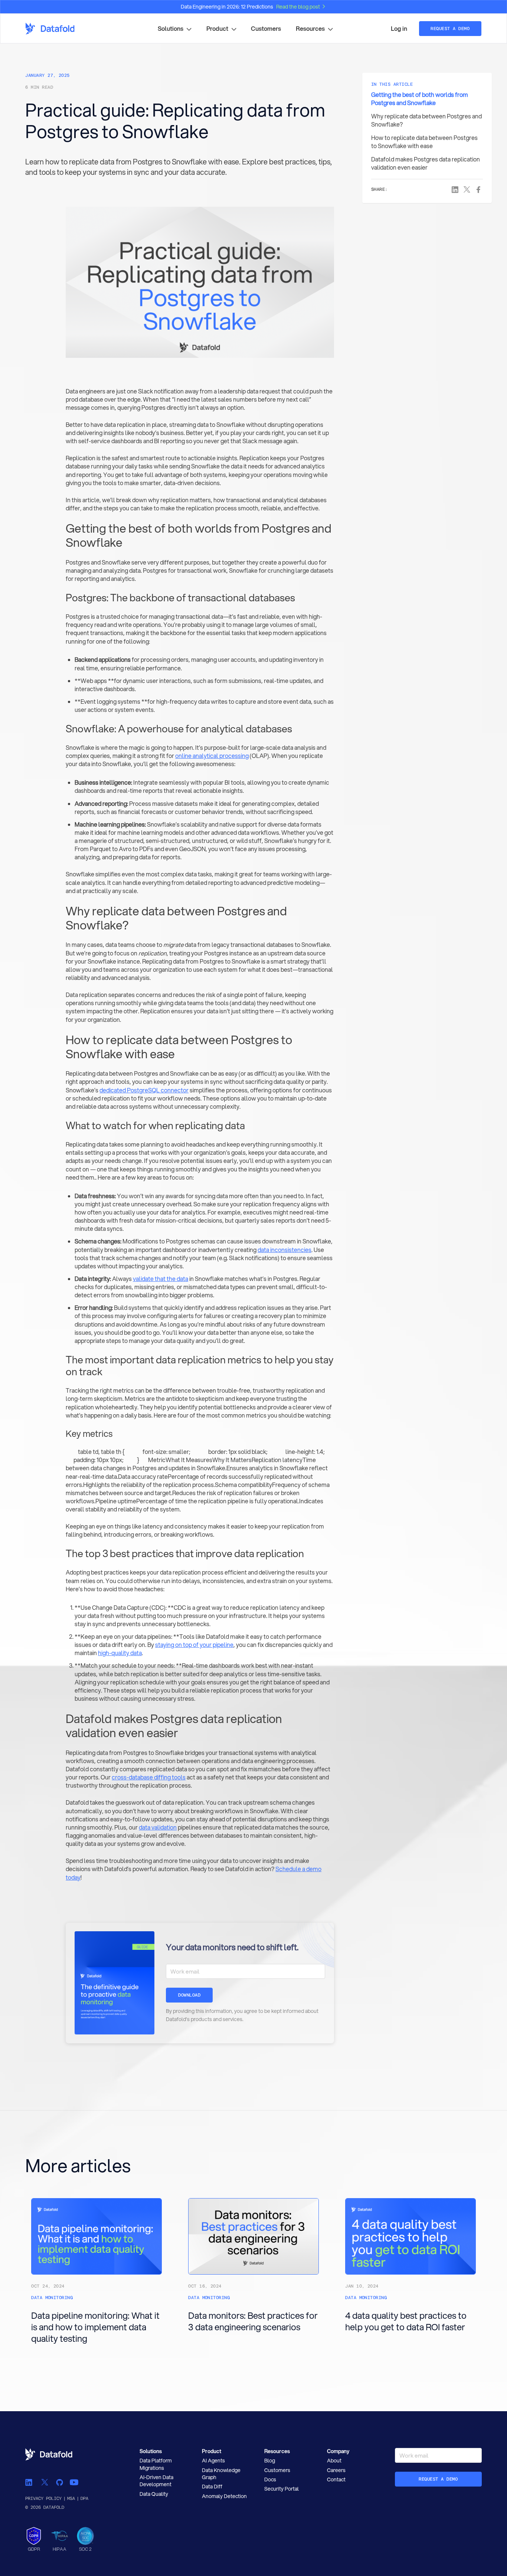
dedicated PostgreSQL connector (144, 1090)
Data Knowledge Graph (221, 2474)
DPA (84, 2498)
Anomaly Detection (224, 2496)
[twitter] (45, 2482)
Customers (266, 29)
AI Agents (213, 2461)
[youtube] (74, 2482)
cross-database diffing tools (149, 1777)
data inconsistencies (284, 1250)
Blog (270, 2461)
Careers (336, 2470)
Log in (399, 29)
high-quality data (120, 1653)
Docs (270, 2479)
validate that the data (161, 1279)
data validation (158, 1827)
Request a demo (438, 2479)
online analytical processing (212, 756)
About (334, 2461)
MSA (71, 2498)
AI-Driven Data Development (156, 2481)
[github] (59, 2482)
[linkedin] (30, 2482)
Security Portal (282, 2489)
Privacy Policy (43, 2498)
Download (189, 1995)
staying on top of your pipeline (194, 1645)
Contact (336, 2479)
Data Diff (212, 2487)
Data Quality (154, 2494)
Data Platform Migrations (156, 2464)
